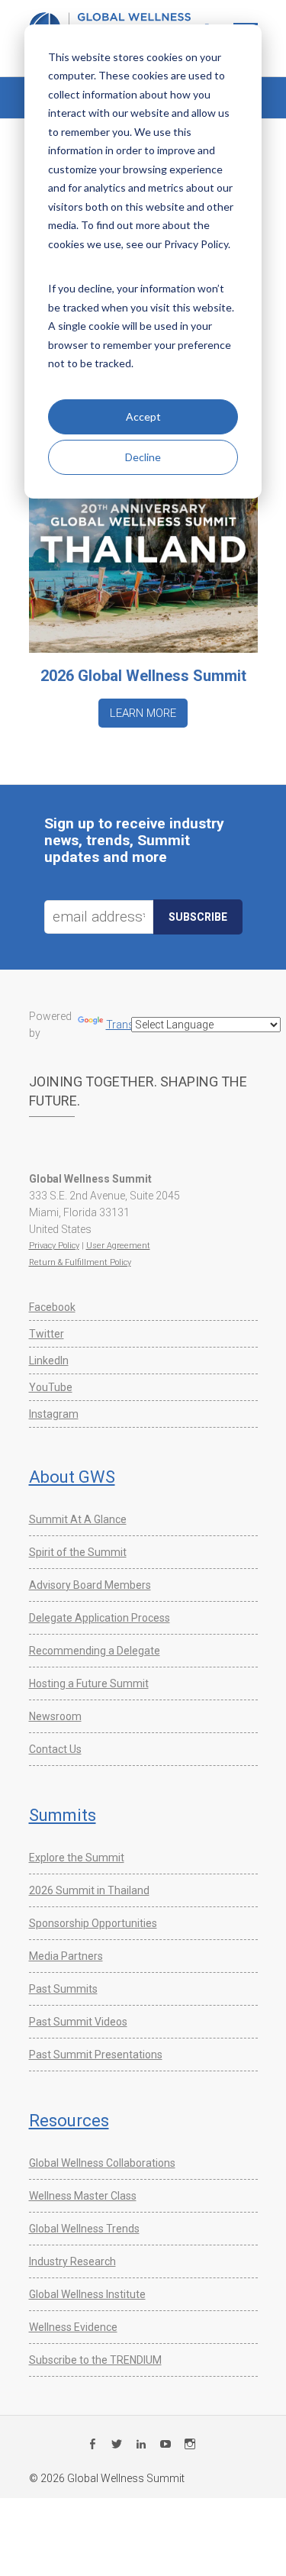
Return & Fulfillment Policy (80, 1262)
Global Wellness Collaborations (102, 2163)
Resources (69, 2121)
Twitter (47, 1334)
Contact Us (55, 1749)
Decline (143, 457)
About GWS (72, 1477)
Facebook (52, 1307)
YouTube (51, 1387)
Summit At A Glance (78, 1519)
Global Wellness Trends (84, 2229)
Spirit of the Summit (78, 1552)
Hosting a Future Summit (89, 1683)
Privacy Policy (54, 1246)
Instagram (54, 1414)
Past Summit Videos (78, 2022)
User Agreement (118, 1246)
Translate (129, 1025)
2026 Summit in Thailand (89, 1890)
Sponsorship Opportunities (93, 1923)
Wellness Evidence (73, 2327)
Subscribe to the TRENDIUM (95, 2360)
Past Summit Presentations (96, 2055)
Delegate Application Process (100, 1618)
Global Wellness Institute (87, 2294)
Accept (143, 416)
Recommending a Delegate (95, 1651)
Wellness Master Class (83, 2196)
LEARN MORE (143, 713)
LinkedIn (49, 1361)
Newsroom (55, 1716)
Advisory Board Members (90, 1585)
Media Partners (66, 1956)
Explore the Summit (77, 1858)
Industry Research (72, 2261)
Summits (63, 1815)
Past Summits (63, 1989)
